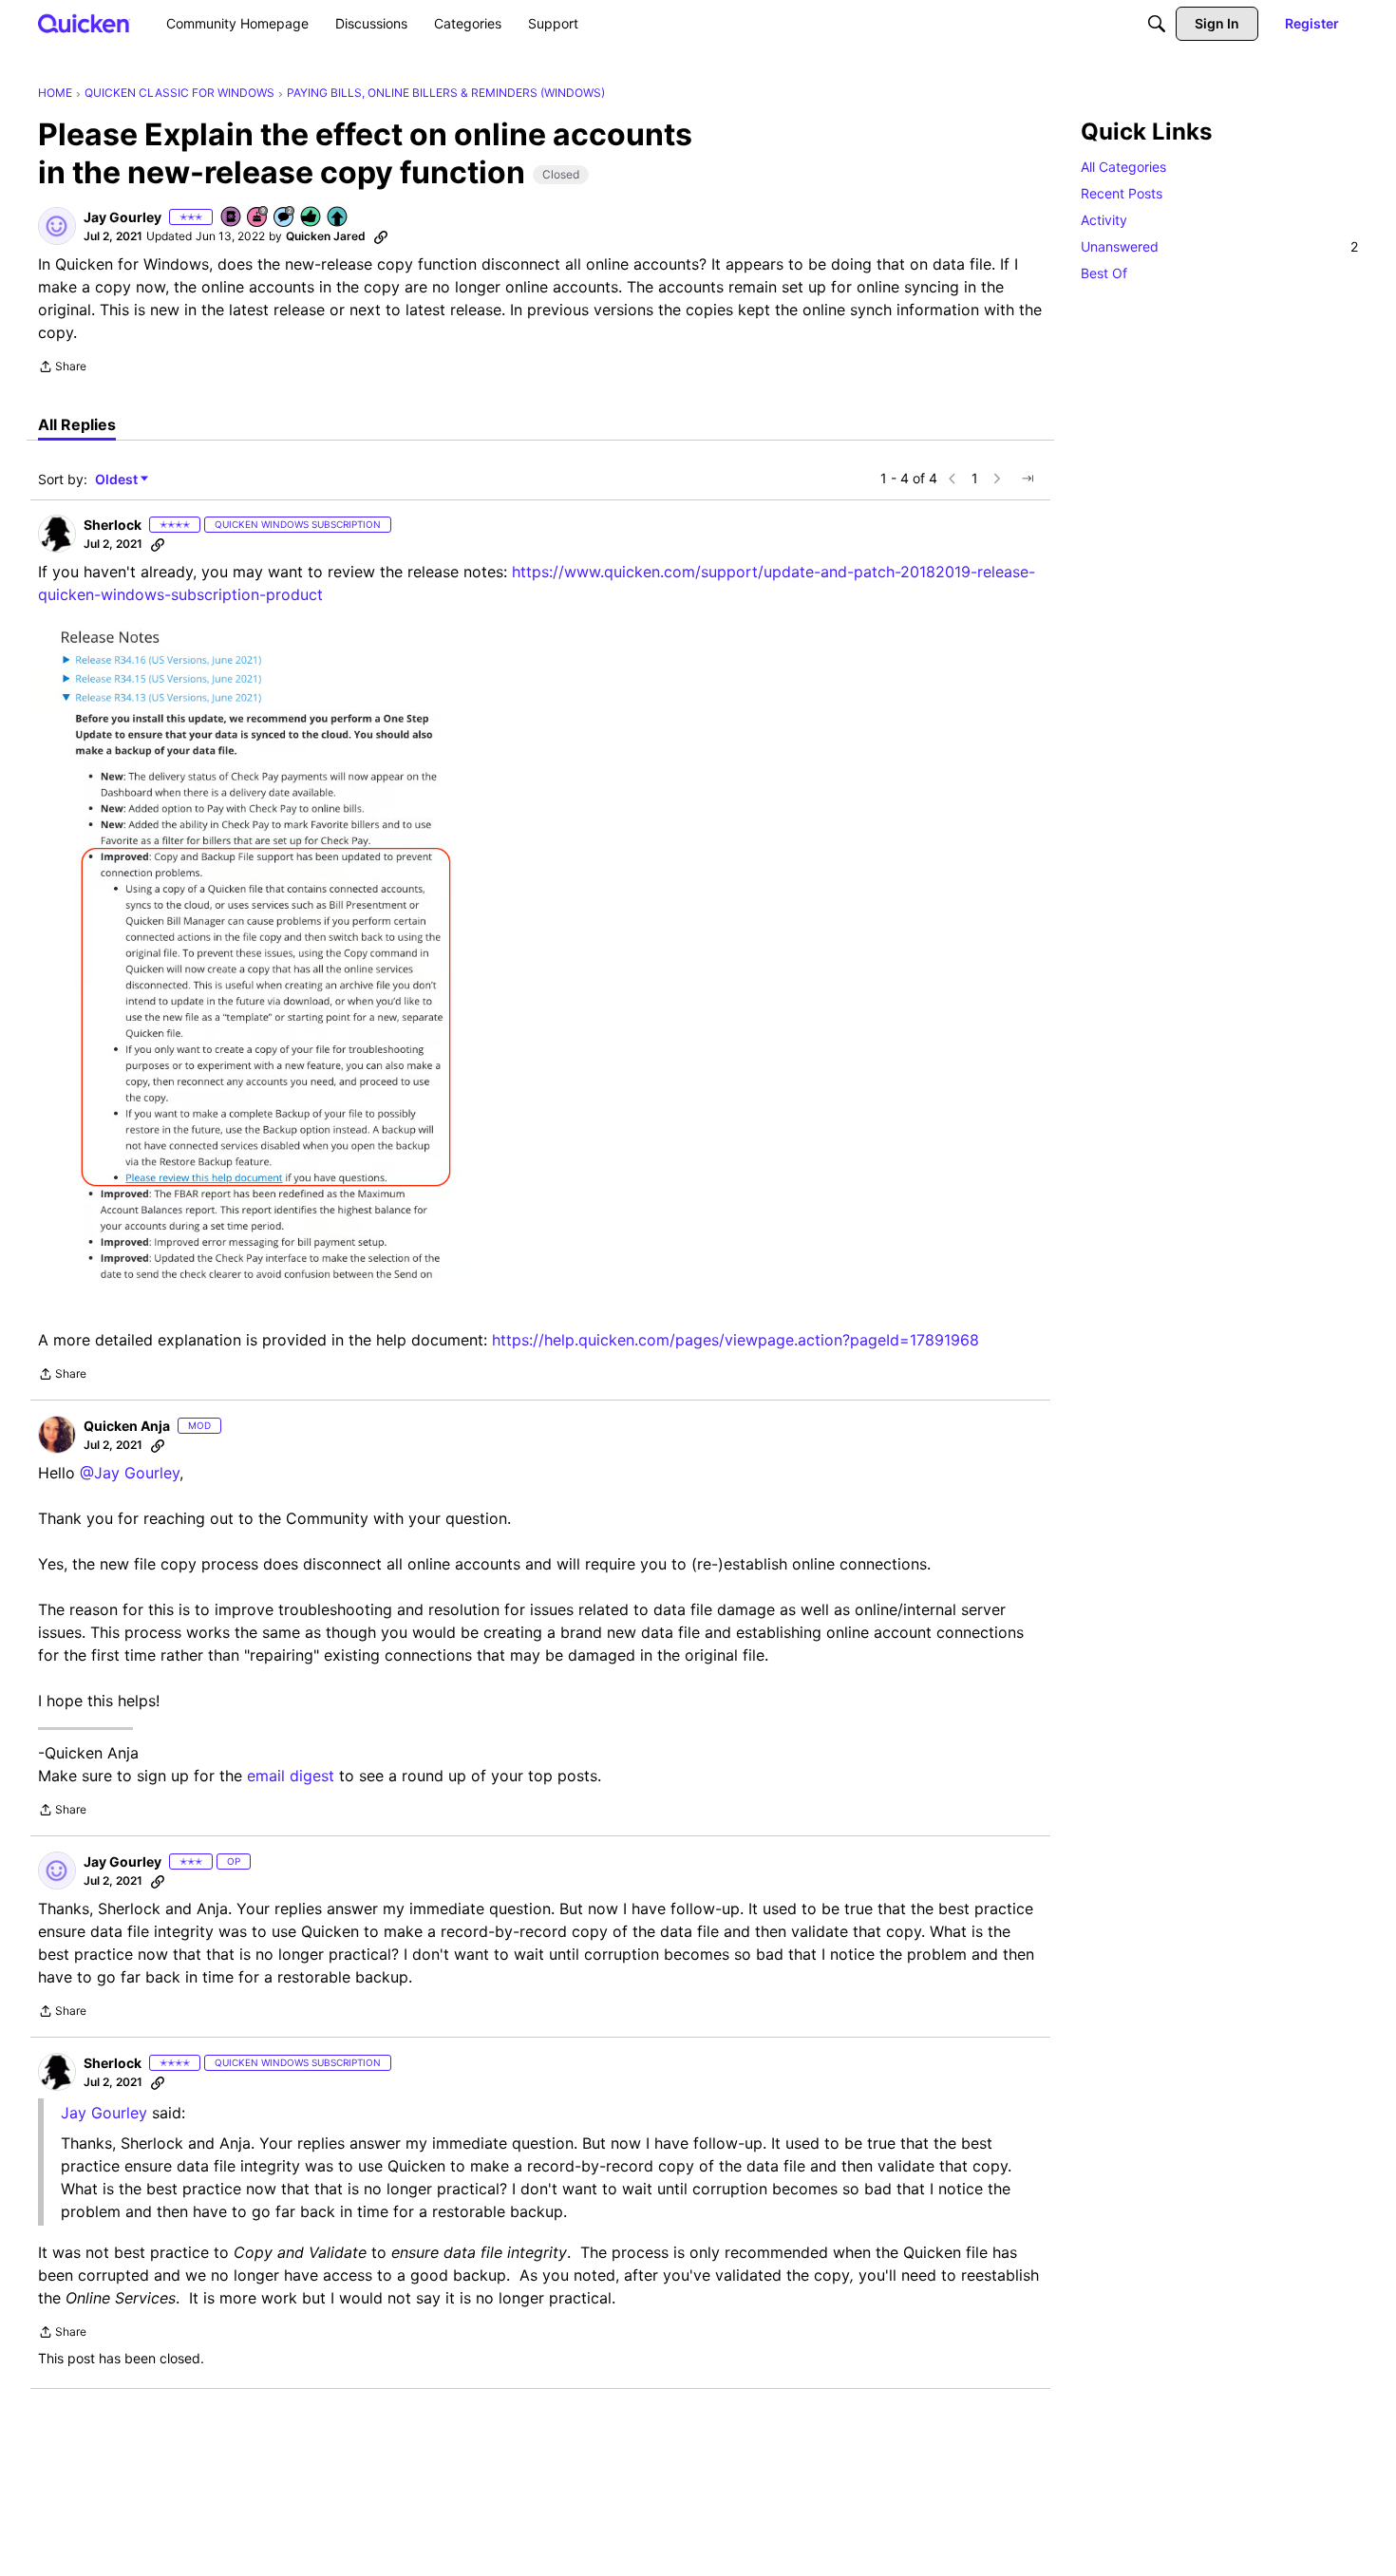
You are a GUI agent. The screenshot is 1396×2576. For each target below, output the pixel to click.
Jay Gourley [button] (123, 217)
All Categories (1123, 167)
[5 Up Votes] (338, 218)
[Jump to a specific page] (1028, 479)
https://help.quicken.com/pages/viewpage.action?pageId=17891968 (736, 1340)
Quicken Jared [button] (326, 236)
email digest (291, 1776)
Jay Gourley (104, 2113)
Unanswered (1219, 246)
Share (62, 368)
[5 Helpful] (311, 218)
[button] (57, 226)
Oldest (118, 480)
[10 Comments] (285, 218)
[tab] (77, 424)
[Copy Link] (381, 236)
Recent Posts (1122, 193)
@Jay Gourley (130, 1473)
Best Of (1104, 273)
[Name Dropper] (232, 218)
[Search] (1157, 24)
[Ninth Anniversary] (258, 218)
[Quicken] (84, 23)
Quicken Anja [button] (127, 1426)
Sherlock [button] (113, 525)
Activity (1104, 220)
